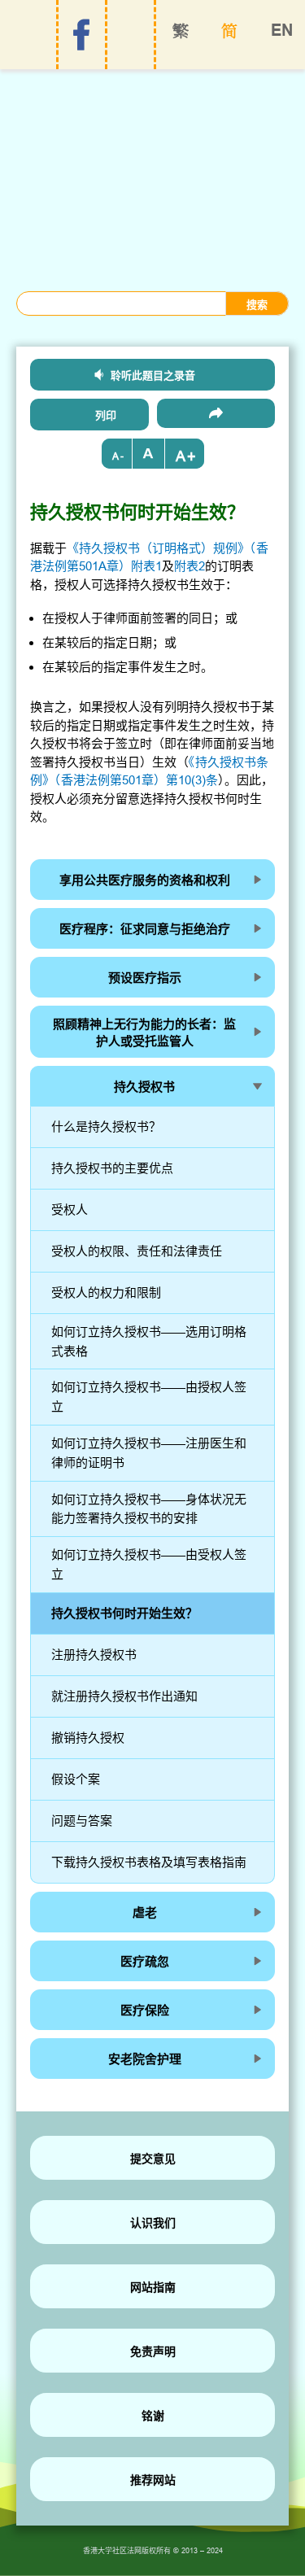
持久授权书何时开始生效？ (124, 1613)
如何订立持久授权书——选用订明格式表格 (149, 1341)
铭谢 (153, 2416)
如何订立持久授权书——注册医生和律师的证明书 (149, 1453)
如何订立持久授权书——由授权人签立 (149, 1397)
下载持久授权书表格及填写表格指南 (149, 1862)
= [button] (149, 454)
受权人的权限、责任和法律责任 (137, 1251)
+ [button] (192, 456)
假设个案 (76, 1779)
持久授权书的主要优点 (112, 1168)
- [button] (122, 456)
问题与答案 (82, 1821)
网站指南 (153, 2287)
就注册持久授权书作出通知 (124, 1696)
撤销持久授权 (88, 1738)
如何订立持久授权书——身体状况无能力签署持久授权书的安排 (149, 1509)
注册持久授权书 (94, 1655)
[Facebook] (81, 35)
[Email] (216, 413)
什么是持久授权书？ (106, 1126)
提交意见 (153, 2159)
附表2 (190, 566)
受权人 (70, 1209)
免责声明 (153, 2351)
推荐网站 (153, 2480)
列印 (106, 415)
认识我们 (153, 2223)
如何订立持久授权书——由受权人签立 (149, 1564)
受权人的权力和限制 (106, 1292)
